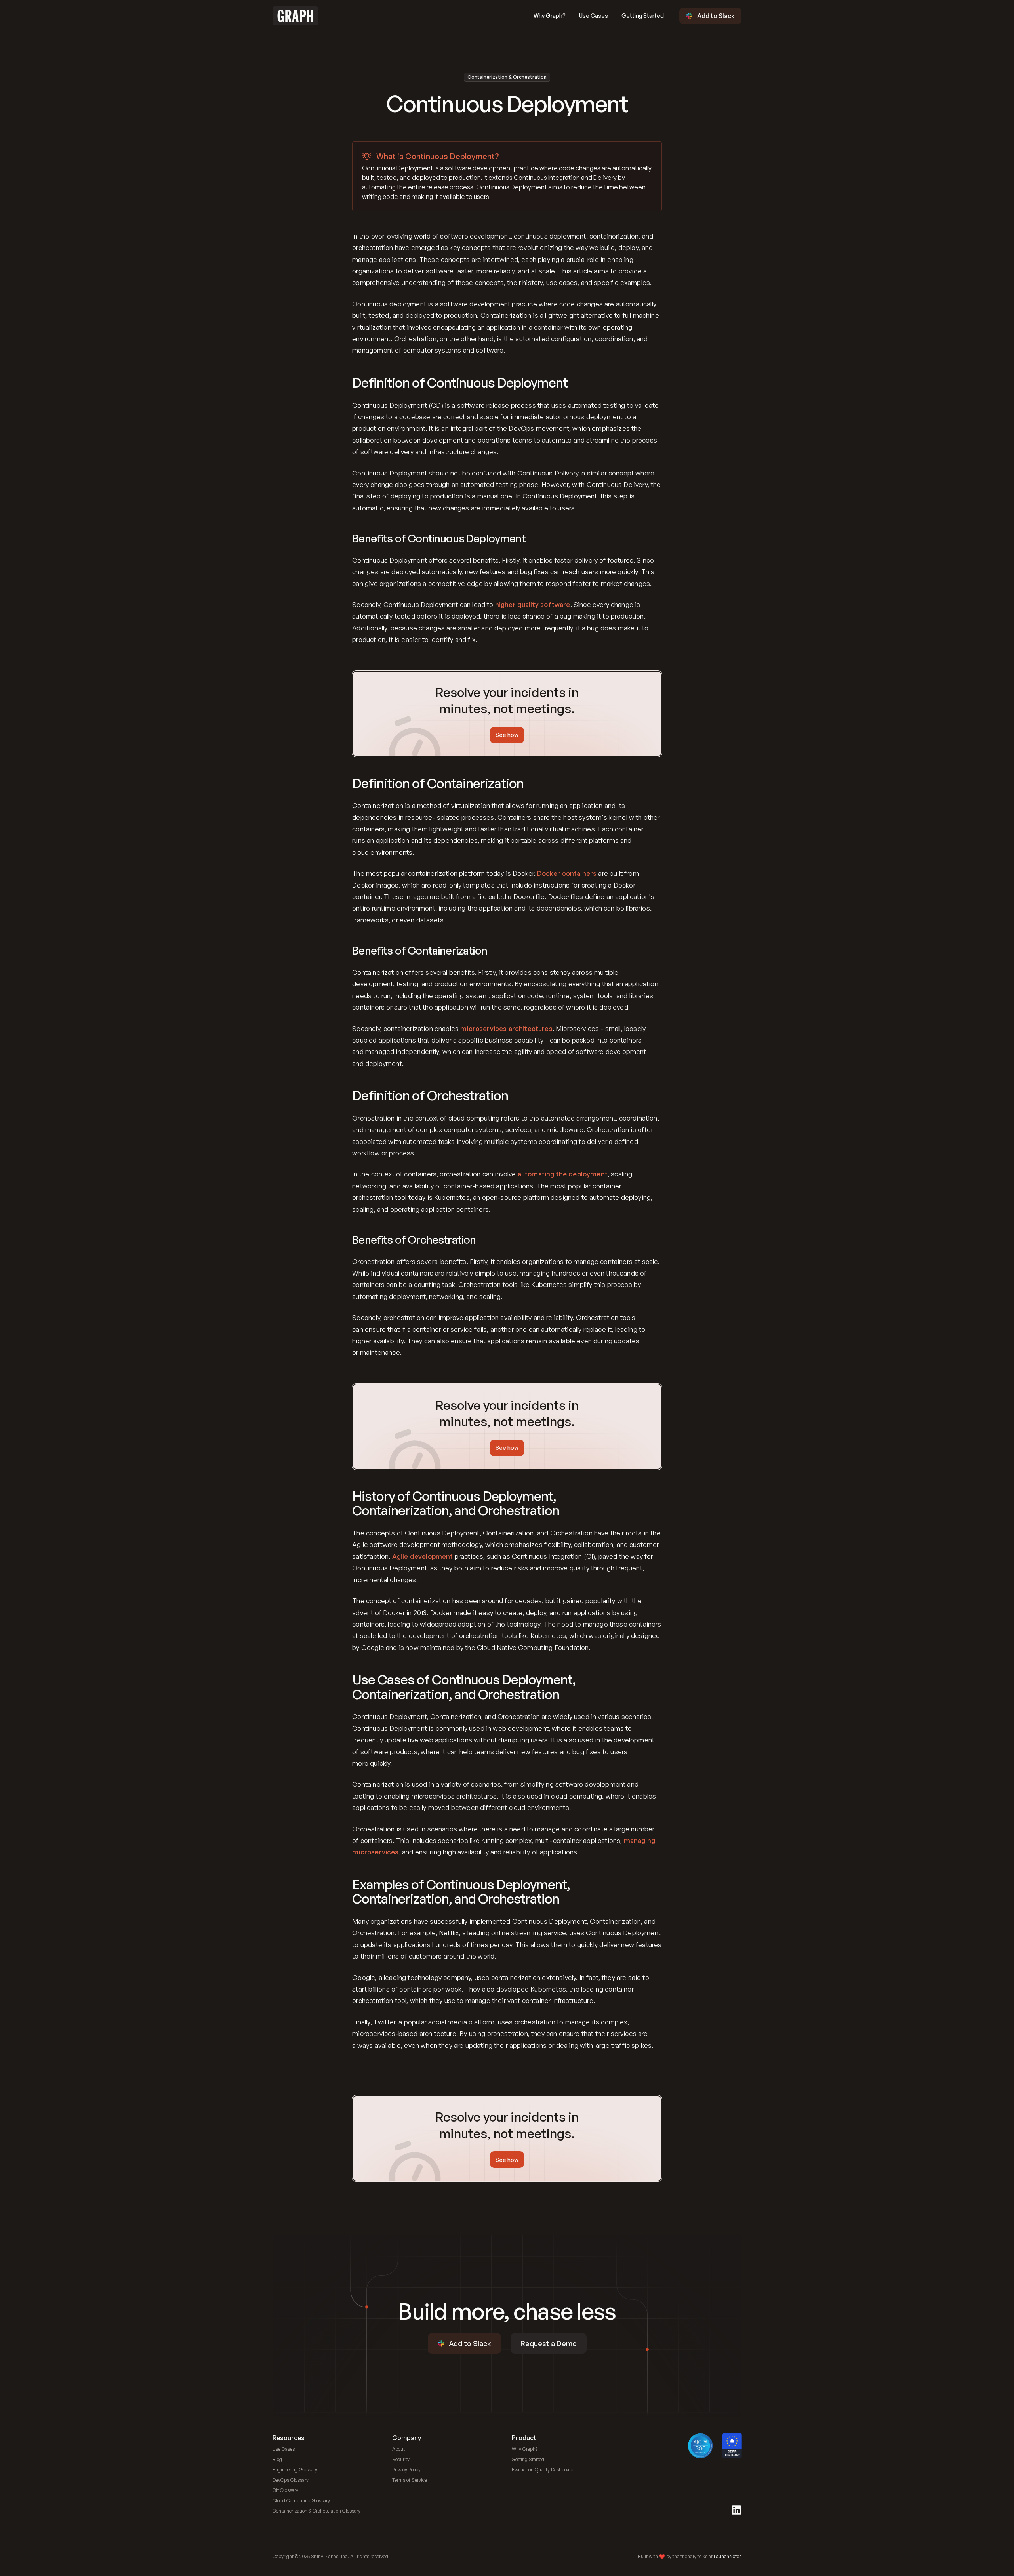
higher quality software (533, 604)
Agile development (423, 1556)
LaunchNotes (728, 2556)
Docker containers (567, 873)
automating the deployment (563, 1174)
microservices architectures (506, 1028)
